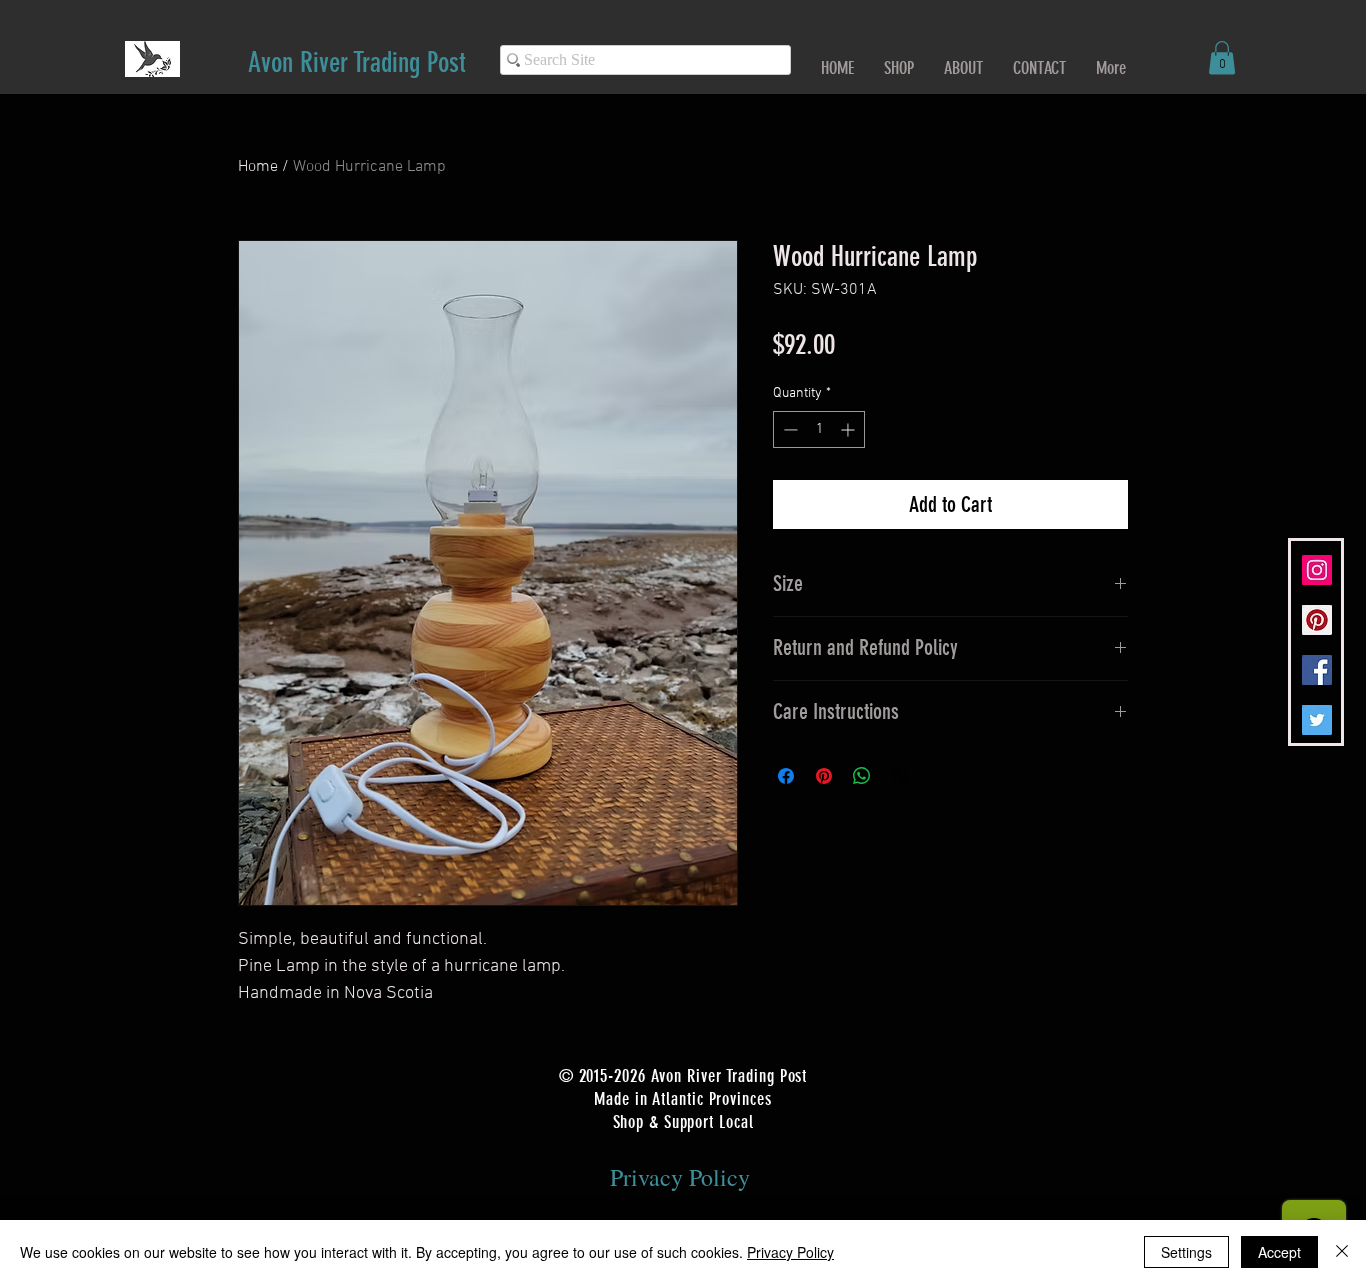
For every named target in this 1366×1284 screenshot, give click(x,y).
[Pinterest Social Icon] (1317, 620)
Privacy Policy (790, 1252)
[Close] (1342, 1252)
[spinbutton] (819, 429)
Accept (1279, 1252)
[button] (1222, 57)
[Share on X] (900, 776)
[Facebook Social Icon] (1317, 670)
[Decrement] (788, 429)
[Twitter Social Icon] (1317, 720)
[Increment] (849, 429)
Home (258, 167)
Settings (1186, 1252)
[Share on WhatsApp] (862, 776)
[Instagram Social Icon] (1317, 570)
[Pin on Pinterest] (824, 776)
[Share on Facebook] (786, 776)
